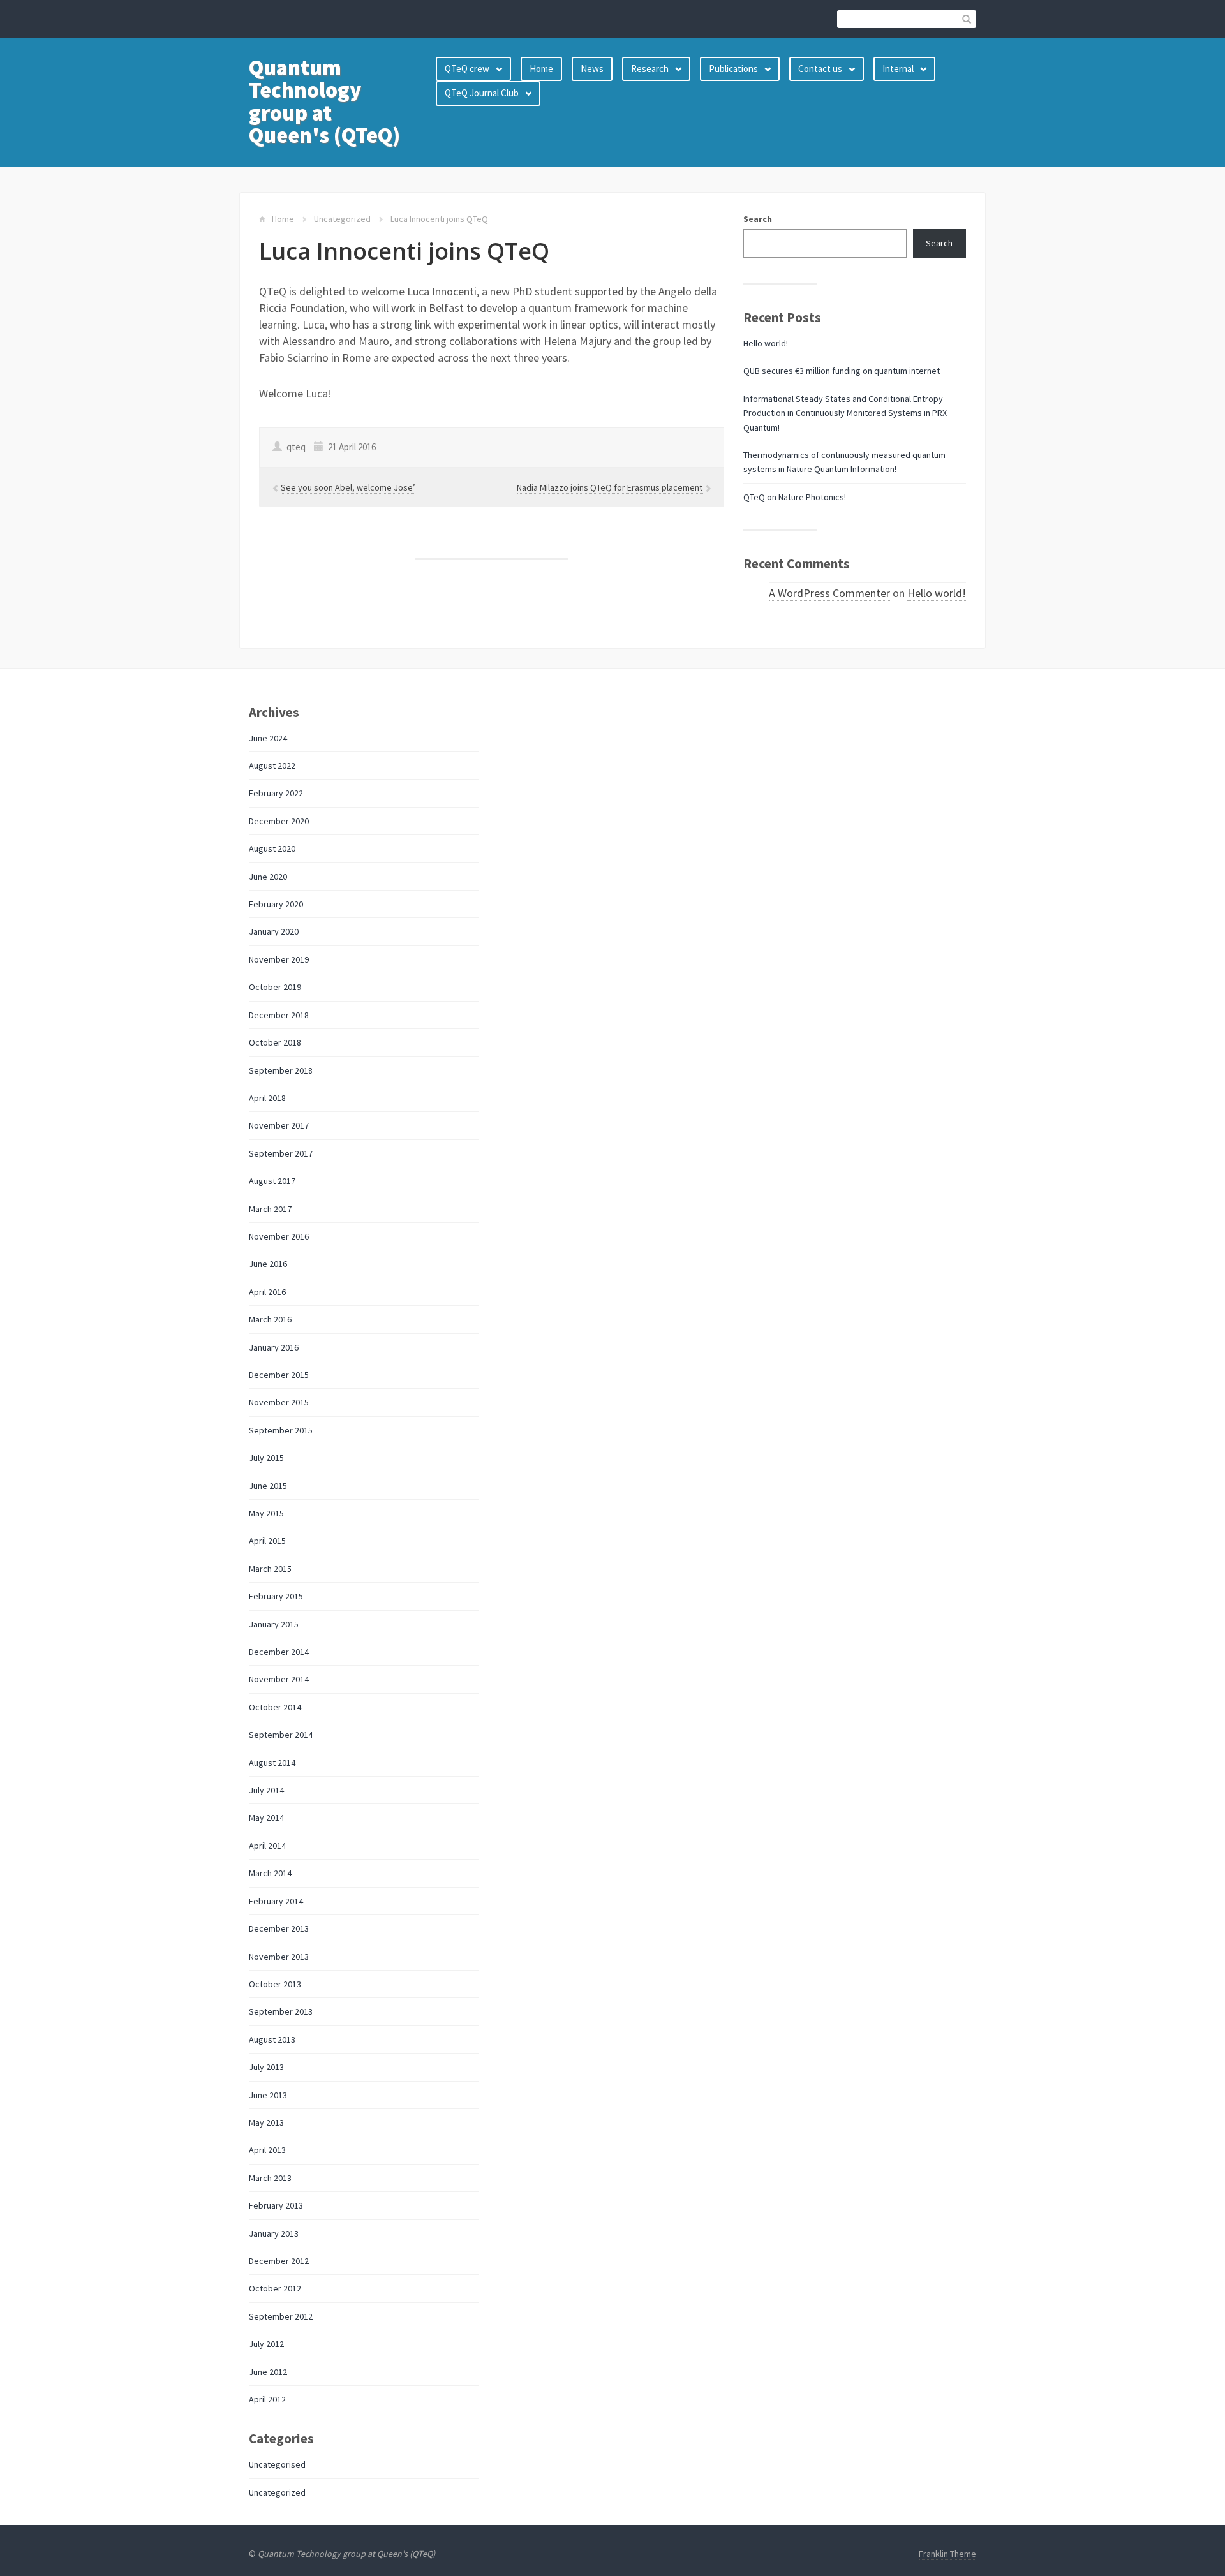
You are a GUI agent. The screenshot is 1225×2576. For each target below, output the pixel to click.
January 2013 (274, 2233)
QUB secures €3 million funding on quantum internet (842, 371)
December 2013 (279, 1928)
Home (541, 69)
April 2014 (267, 1846)
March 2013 (270, 2178)
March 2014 (270, 1873)
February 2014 (276, 1901)
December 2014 (279, 1652)
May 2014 (266, 1817)
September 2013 (281, 2011)
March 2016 (270, 1319)
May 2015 (266, 1513)
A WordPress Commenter (829, 593)
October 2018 (275, 1042)
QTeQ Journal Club (482, 93)
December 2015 (279, 1375)
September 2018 (281, 1070)
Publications (733, 69)
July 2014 (266, 1790)
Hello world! (766, 343)
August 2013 (272, 2039)
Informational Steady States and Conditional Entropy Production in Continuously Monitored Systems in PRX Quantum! (845, 413)
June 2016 (268, 1264)
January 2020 (274, 931)
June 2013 (268, 2095)
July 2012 (266, 2344)
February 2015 (276, 1596)
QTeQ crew (467, 69)
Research (650, 69)
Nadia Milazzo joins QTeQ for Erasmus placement (611, 487)
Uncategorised (277, 2464)
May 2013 (266, 2122)
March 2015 (270, 1569)
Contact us (820, 69)
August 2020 (272, 848)
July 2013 (266, 2067)
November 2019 (279, 959)
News (592, 69)
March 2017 (270, 1209)
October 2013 (275, 1984)
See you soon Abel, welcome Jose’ (348, 487)
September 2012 (281, 2316)
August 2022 (272, 766)
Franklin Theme (947, 2554)
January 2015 (274, 1624)
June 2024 (268, 738)
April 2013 (267, 2150)
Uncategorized (342, 219)
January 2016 (274, 1347)
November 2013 (279, 1957)
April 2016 (267, 1292)
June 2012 (268, 2372)
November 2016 (279, 1236)
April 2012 (267, 2399)
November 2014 (279, 1679)
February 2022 (276, 793)
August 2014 (272, 1763)
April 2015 (267, 1541)
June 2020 (268, 877)
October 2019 (275, 987)
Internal (898, 69)
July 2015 (266, 1458)
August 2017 (272, 1181)
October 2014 (275, 1707)
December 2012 (279, 2261)
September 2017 (281, 1153)
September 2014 (281, 1735)
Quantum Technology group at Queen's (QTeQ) (324, 101)
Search (758, 219)
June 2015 (268, 1486)
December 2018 (279, 1015)
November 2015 (279, 1402)
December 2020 (279, 821)
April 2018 (267, 1098)
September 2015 (281, 1430)
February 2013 (276, 2205)
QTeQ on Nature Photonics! (795, 497)
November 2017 (279, 1125)
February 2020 (276, 904)
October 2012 (275, 2288)
